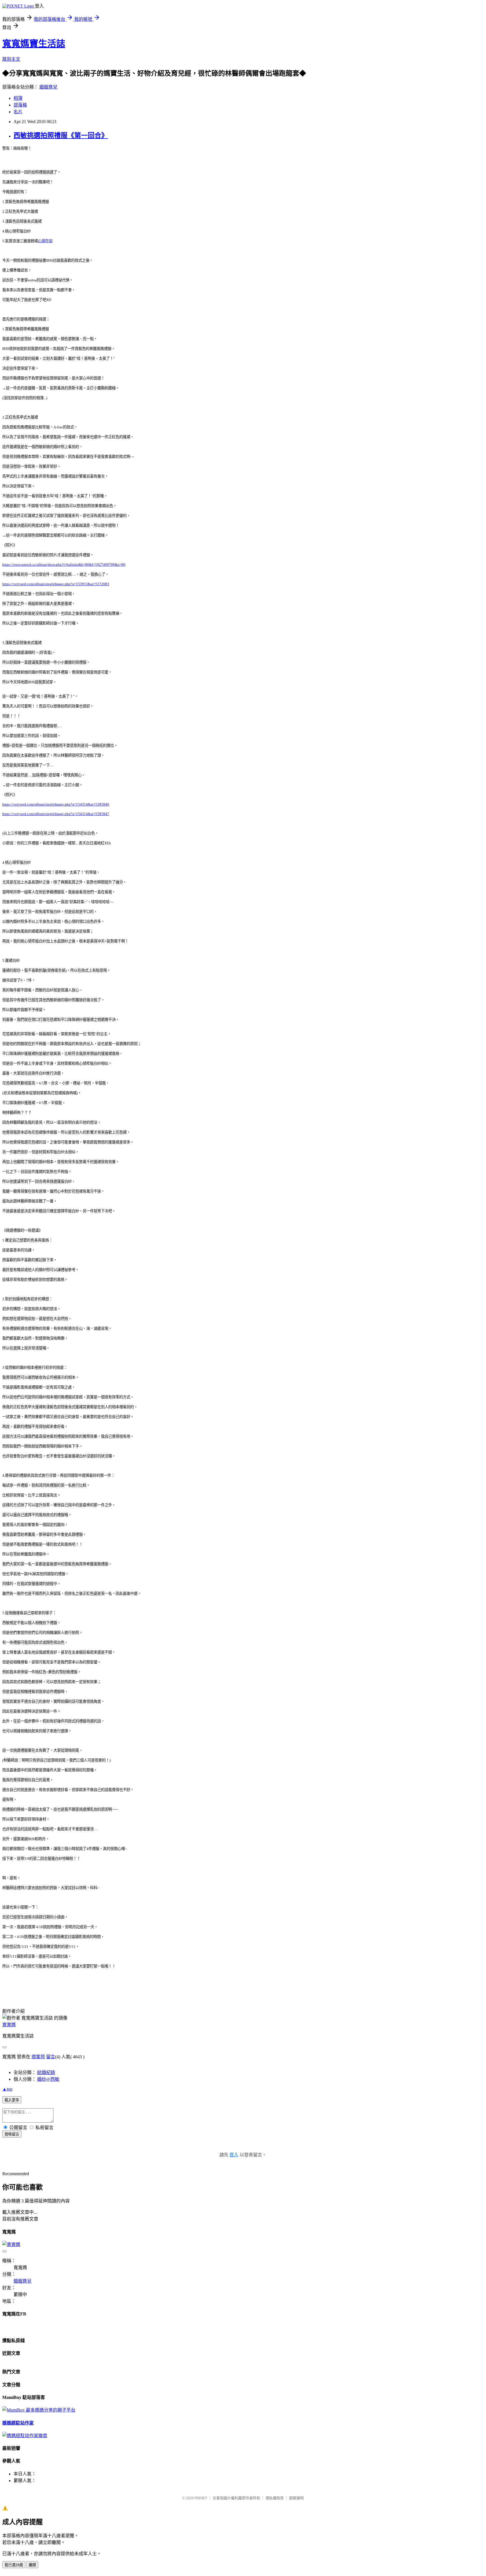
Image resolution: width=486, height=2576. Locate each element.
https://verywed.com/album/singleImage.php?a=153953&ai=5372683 (56, 584)
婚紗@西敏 (48, 2079)
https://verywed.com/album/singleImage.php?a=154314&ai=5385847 (56, 814)
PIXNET (201, 2498)
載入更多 (12, 2100)
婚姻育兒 (48, 87)
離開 (32, 2565)
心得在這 (45, 241)
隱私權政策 (275, 2498)
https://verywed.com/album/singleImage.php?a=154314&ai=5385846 (56, 804)
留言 (51, 2057)
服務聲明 (296, 2498)
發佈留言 (12, 2134)
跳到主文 (11, 59)
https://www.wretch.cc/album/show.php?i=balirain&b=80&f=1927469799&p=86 (64, 565)
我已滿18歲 (14, 2565)
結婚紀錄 (46, 2072)
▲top (7, 2089)
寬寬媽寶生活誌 (34, 44)
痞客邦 (38, 2057)
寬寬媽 (9, 2025)
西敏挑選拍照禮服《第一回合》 (61, 135)
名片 (18, 112)
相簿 (18, 98)
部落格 (20, 105)
